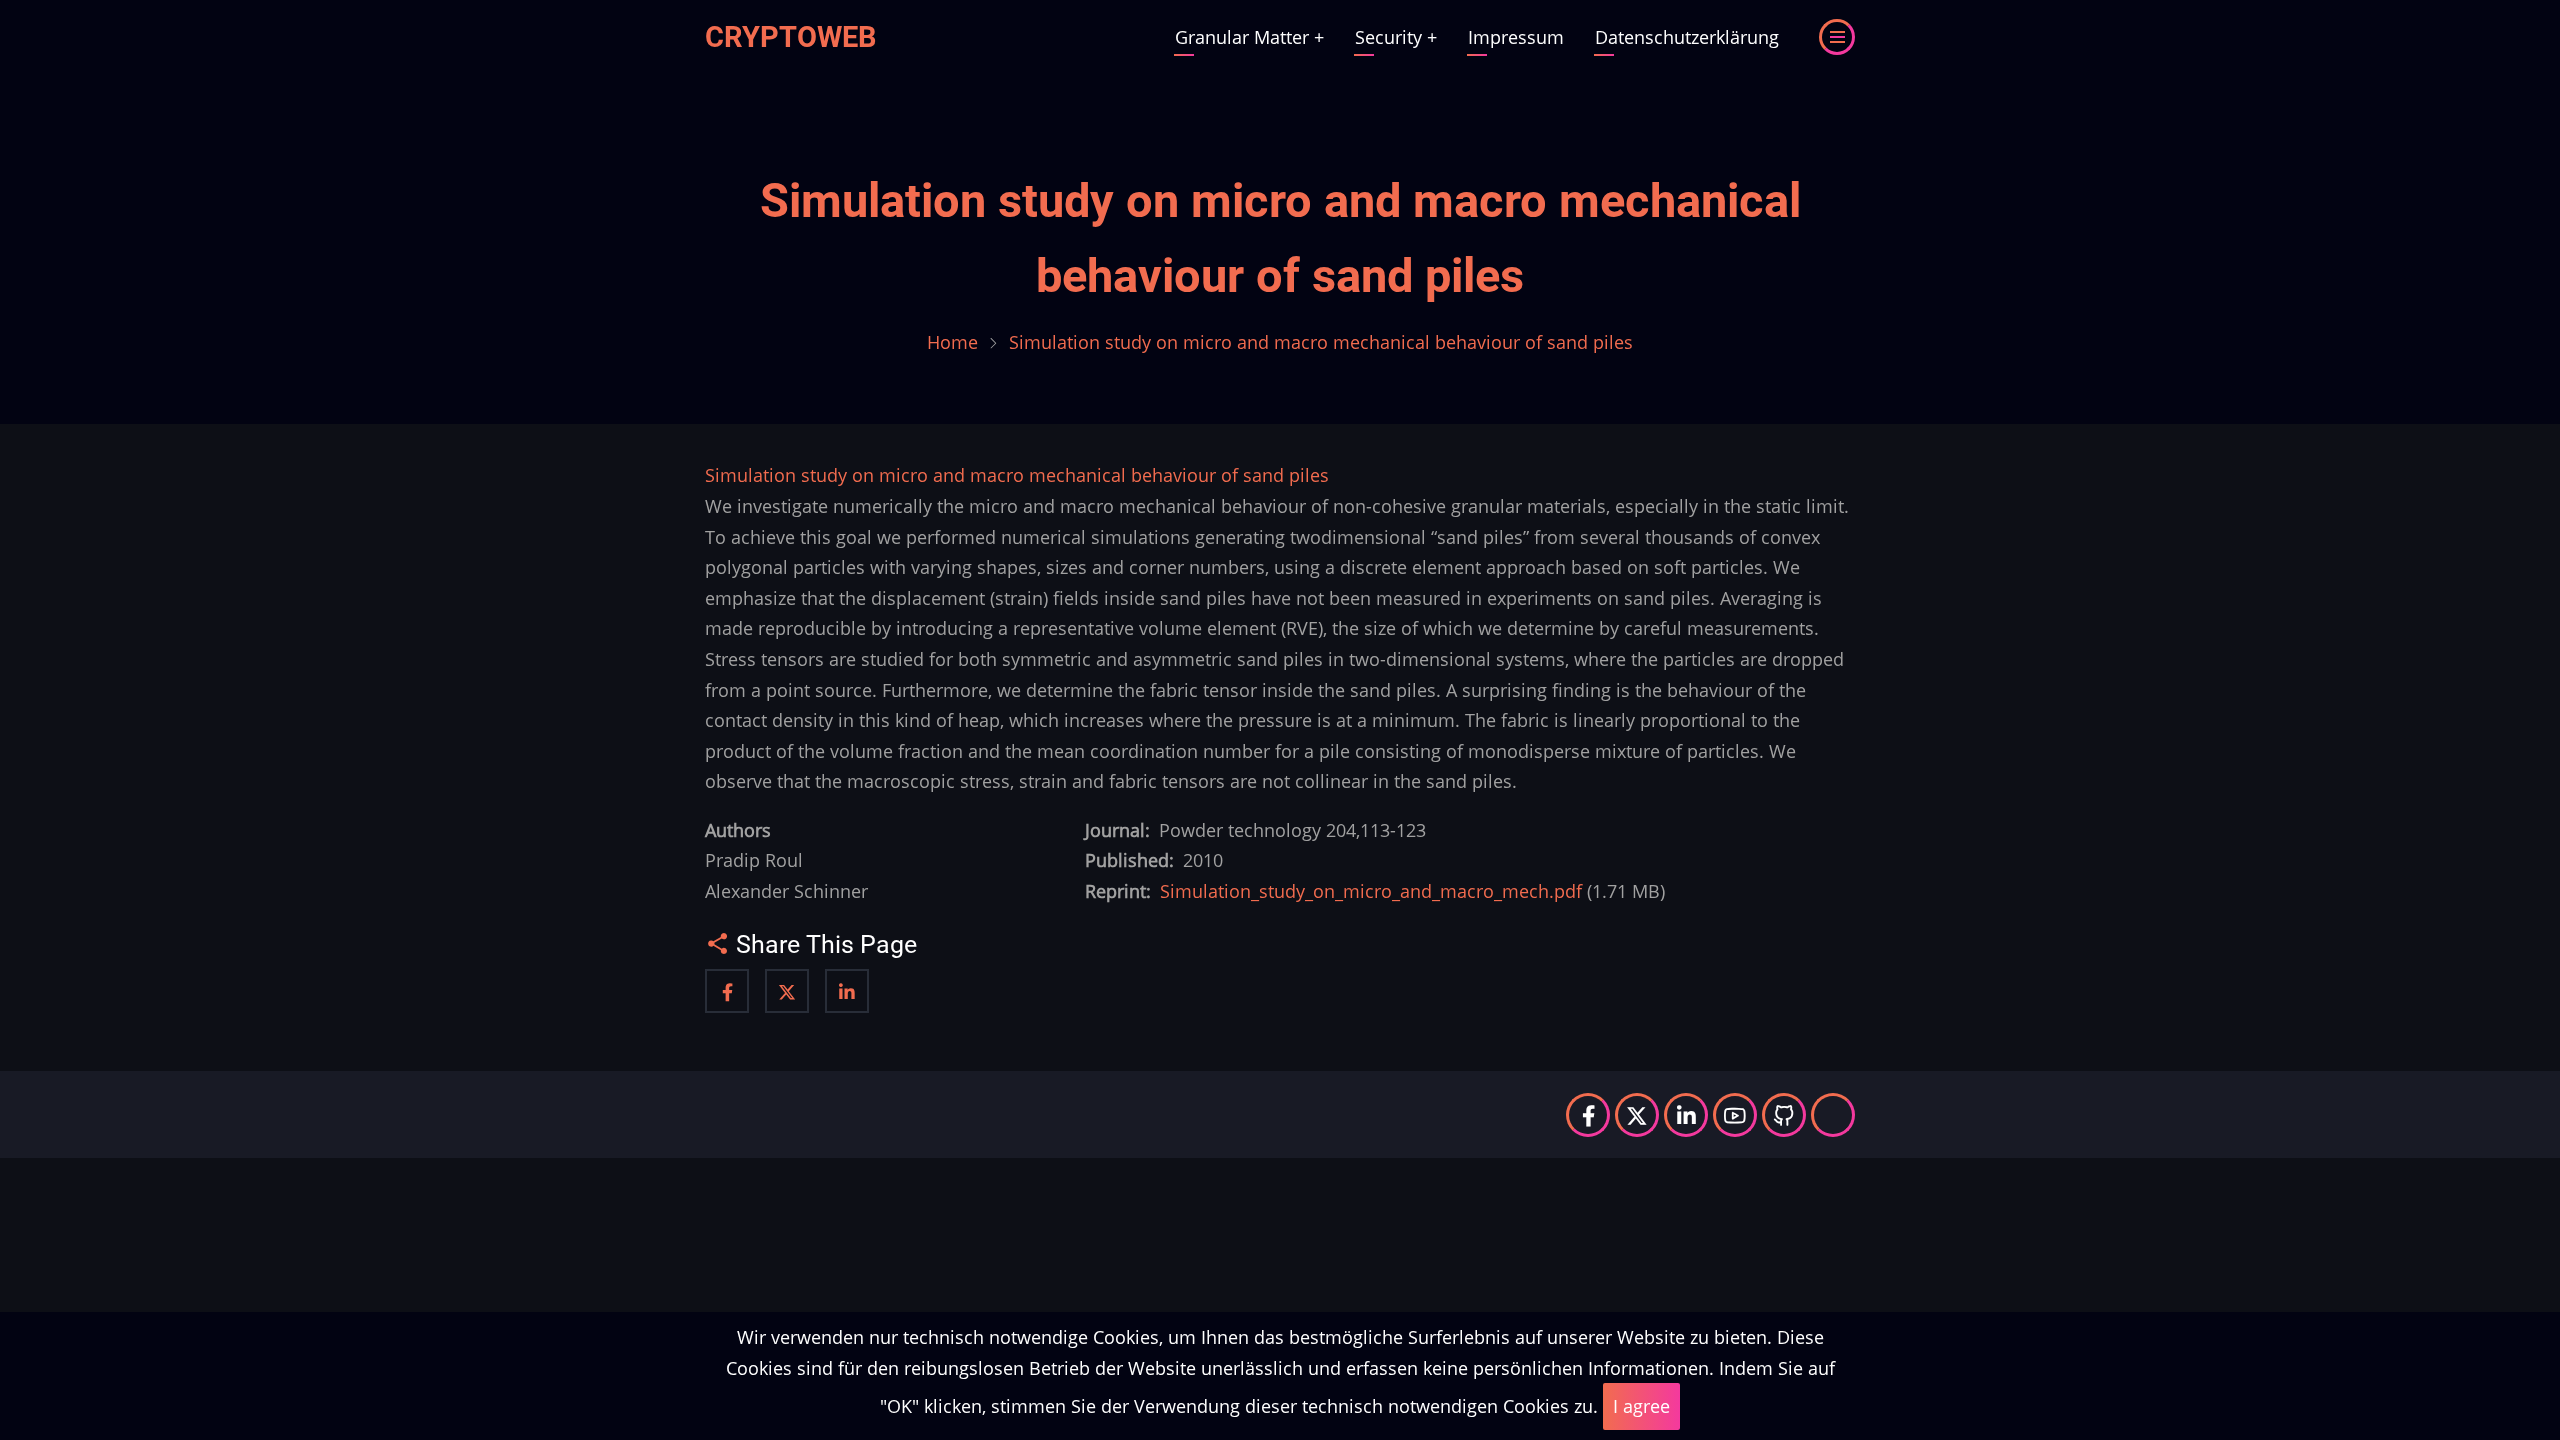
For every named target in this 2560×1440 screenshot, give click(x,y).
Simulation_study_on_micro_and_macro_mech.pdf (1371, 891)
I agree (1641, 1406)
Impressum (1516, 37)
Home (952, 342)
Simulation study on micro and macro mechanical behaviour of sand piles (1017, 475)
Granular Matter (1249, 37)
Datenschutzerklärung (1687, 37)
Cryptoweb (791, 37)
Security (1396, 37)
